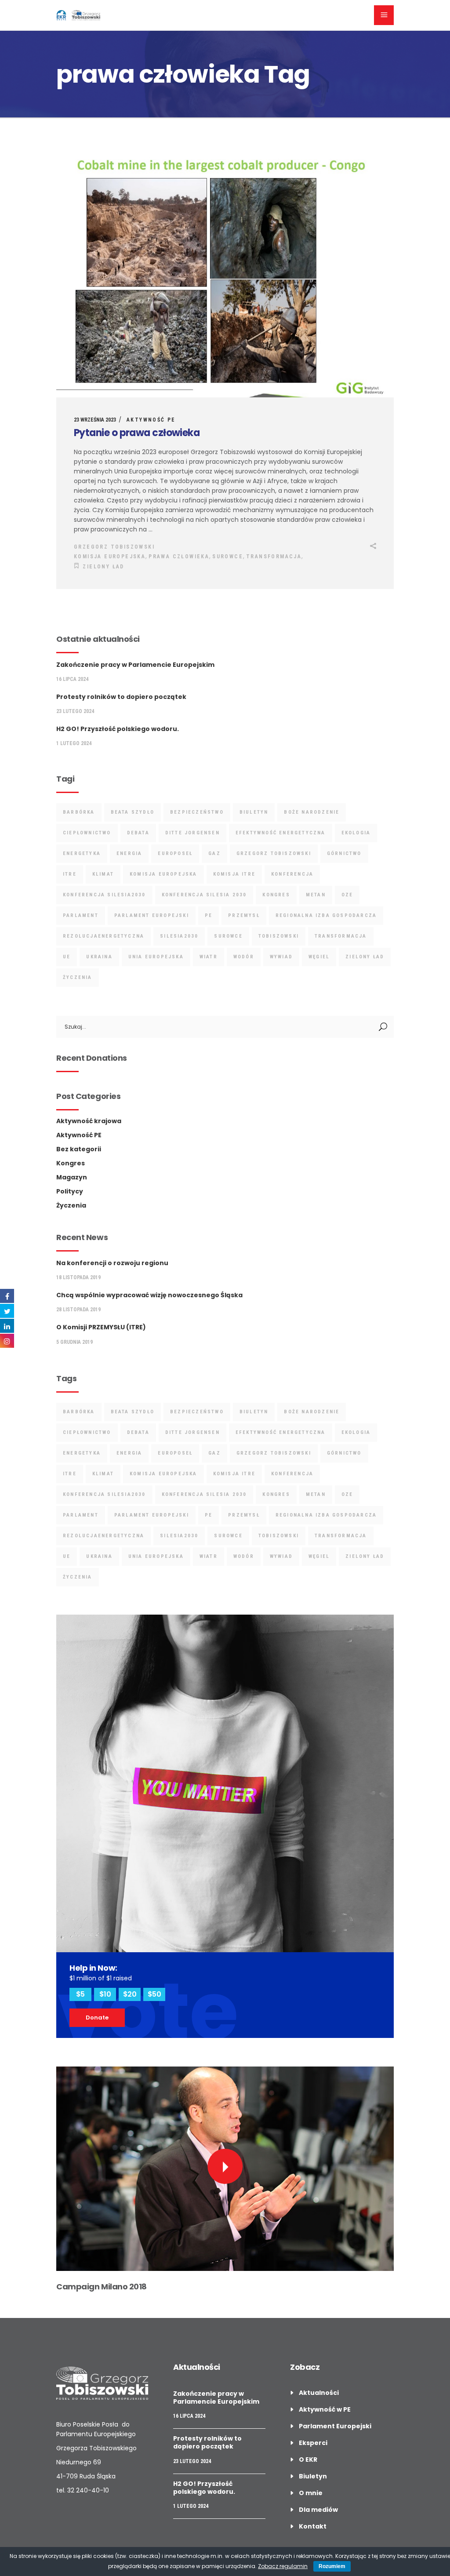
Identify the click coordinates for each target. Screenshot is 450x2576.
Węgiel (319, 957)
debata (138, 833)
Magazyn (72, 1177)
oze (347, 895)
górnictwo (344, 853)
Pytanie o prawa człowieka (137, 433)
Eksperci (313, 2443)
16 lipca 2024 (72, 679)
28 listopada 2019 (78, 1310)
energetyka (82, 853)
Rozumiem (332, 2566)
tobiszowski (279, 936)
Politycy (70, 1191)
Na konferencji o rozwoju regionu (112, 1263)
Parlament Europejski (152, 915)
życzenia (78, 977)
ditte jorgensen (192, 833)
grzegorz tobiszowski (274, 853)
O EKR (308, 2460)
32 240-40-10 (88, 2490)
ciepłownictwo (87, 833)
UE (67, 957)
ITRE (70, 874)
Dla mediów (318, 2510)
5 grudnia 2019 (74, 1342)
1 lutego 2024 (74, 743)
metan (316, 895)
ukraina (99, 957)
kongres (276, 895)
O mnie (311, 2493)
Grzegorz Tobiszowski (114, 547)
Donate (97, 2018)
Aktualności (319, 2393)
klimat (103, 874)
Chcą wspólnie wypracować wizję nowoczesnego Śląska (149, 1295)
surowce (228, 557)
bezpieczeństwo (197, 812)
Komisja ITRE (234, 874)
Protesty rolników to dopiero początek (121, 697)
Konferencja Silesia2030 (104, 895)
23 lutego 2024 (75, 711)
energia (129, 853)
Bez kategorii (79, 1149)
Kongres (71, 1163)
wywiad (281, 957)
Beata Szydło (132, 812)
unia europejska (156, 957)
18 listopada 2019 (78, 1277)
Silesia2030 (179, 936)
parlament (81, 915)
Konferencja (292, 874)
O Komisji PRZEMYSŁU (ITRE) (101, 1327)
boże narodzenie (312, 812)
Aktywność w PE (325, 2409)
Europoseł (175, 853)
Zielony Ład (103, 567)
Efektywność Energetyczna (281, 833)
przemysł (244, 915)
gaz (214, 853)
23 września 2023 (95, 420)
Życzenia (71, 1205)
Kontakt (313, 2526)
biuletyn (254, 812)
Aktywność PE (151, 420)
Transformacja (274, 557)
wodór (244, 957)
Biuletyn (313, 2476)
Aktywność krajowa (89, 1121)
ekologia (356, 833)
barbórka (79, 812)
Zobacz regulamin (283, 2566)
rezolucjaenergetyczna (103, 936)
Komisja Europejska (110, 557)
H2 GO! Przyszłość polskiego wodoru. (118, 729)
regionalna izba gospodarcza (326, 915)
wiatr (209, 957)
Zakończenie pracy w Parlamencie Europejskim (135, 665)
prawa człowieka (179, 557)
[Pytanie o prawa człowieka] (225, 276)
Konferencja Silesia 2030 (204, 895)
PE (209, 915)
